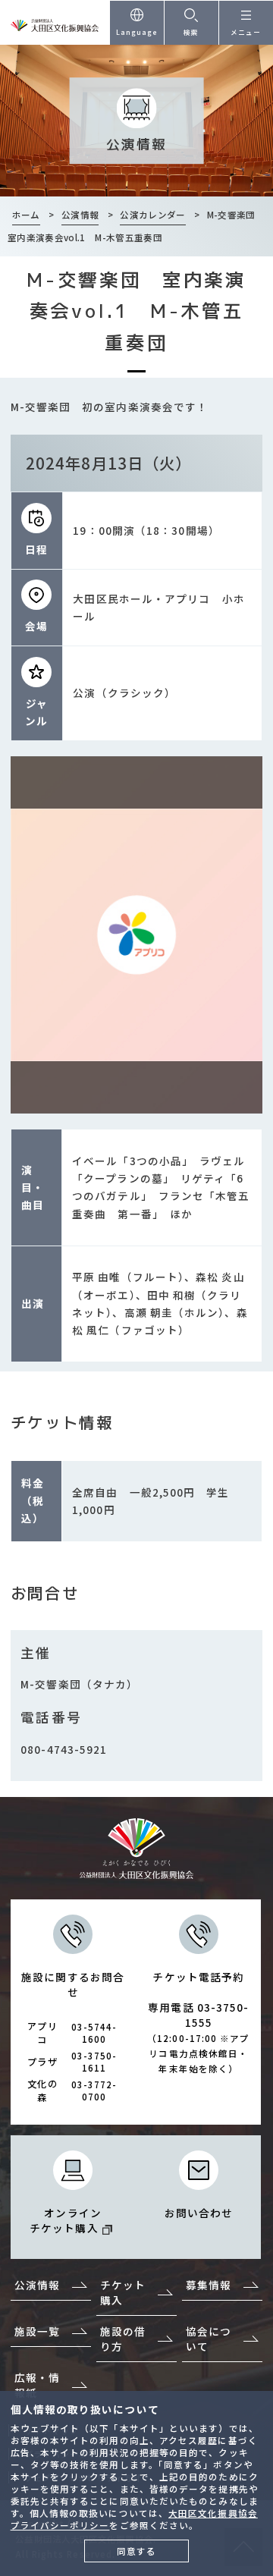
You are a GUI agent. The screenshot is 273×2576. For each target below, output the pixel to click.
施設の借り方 (123, 2339)
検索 (191, 32)
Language (137, 32)
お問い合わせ (199, 2213)
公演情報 (37, 2285)
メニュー (246, 32)
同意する (136, 2551)
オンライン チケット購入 (66, 2220)
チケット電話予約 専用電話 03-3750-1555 (198, 2022)
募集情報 (209, 2285)
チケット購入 (123, 2292)
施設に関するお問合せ (73, 2037)
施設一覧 (37, 2331)
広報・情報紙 (37, 2385)
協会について (209, 2339)
